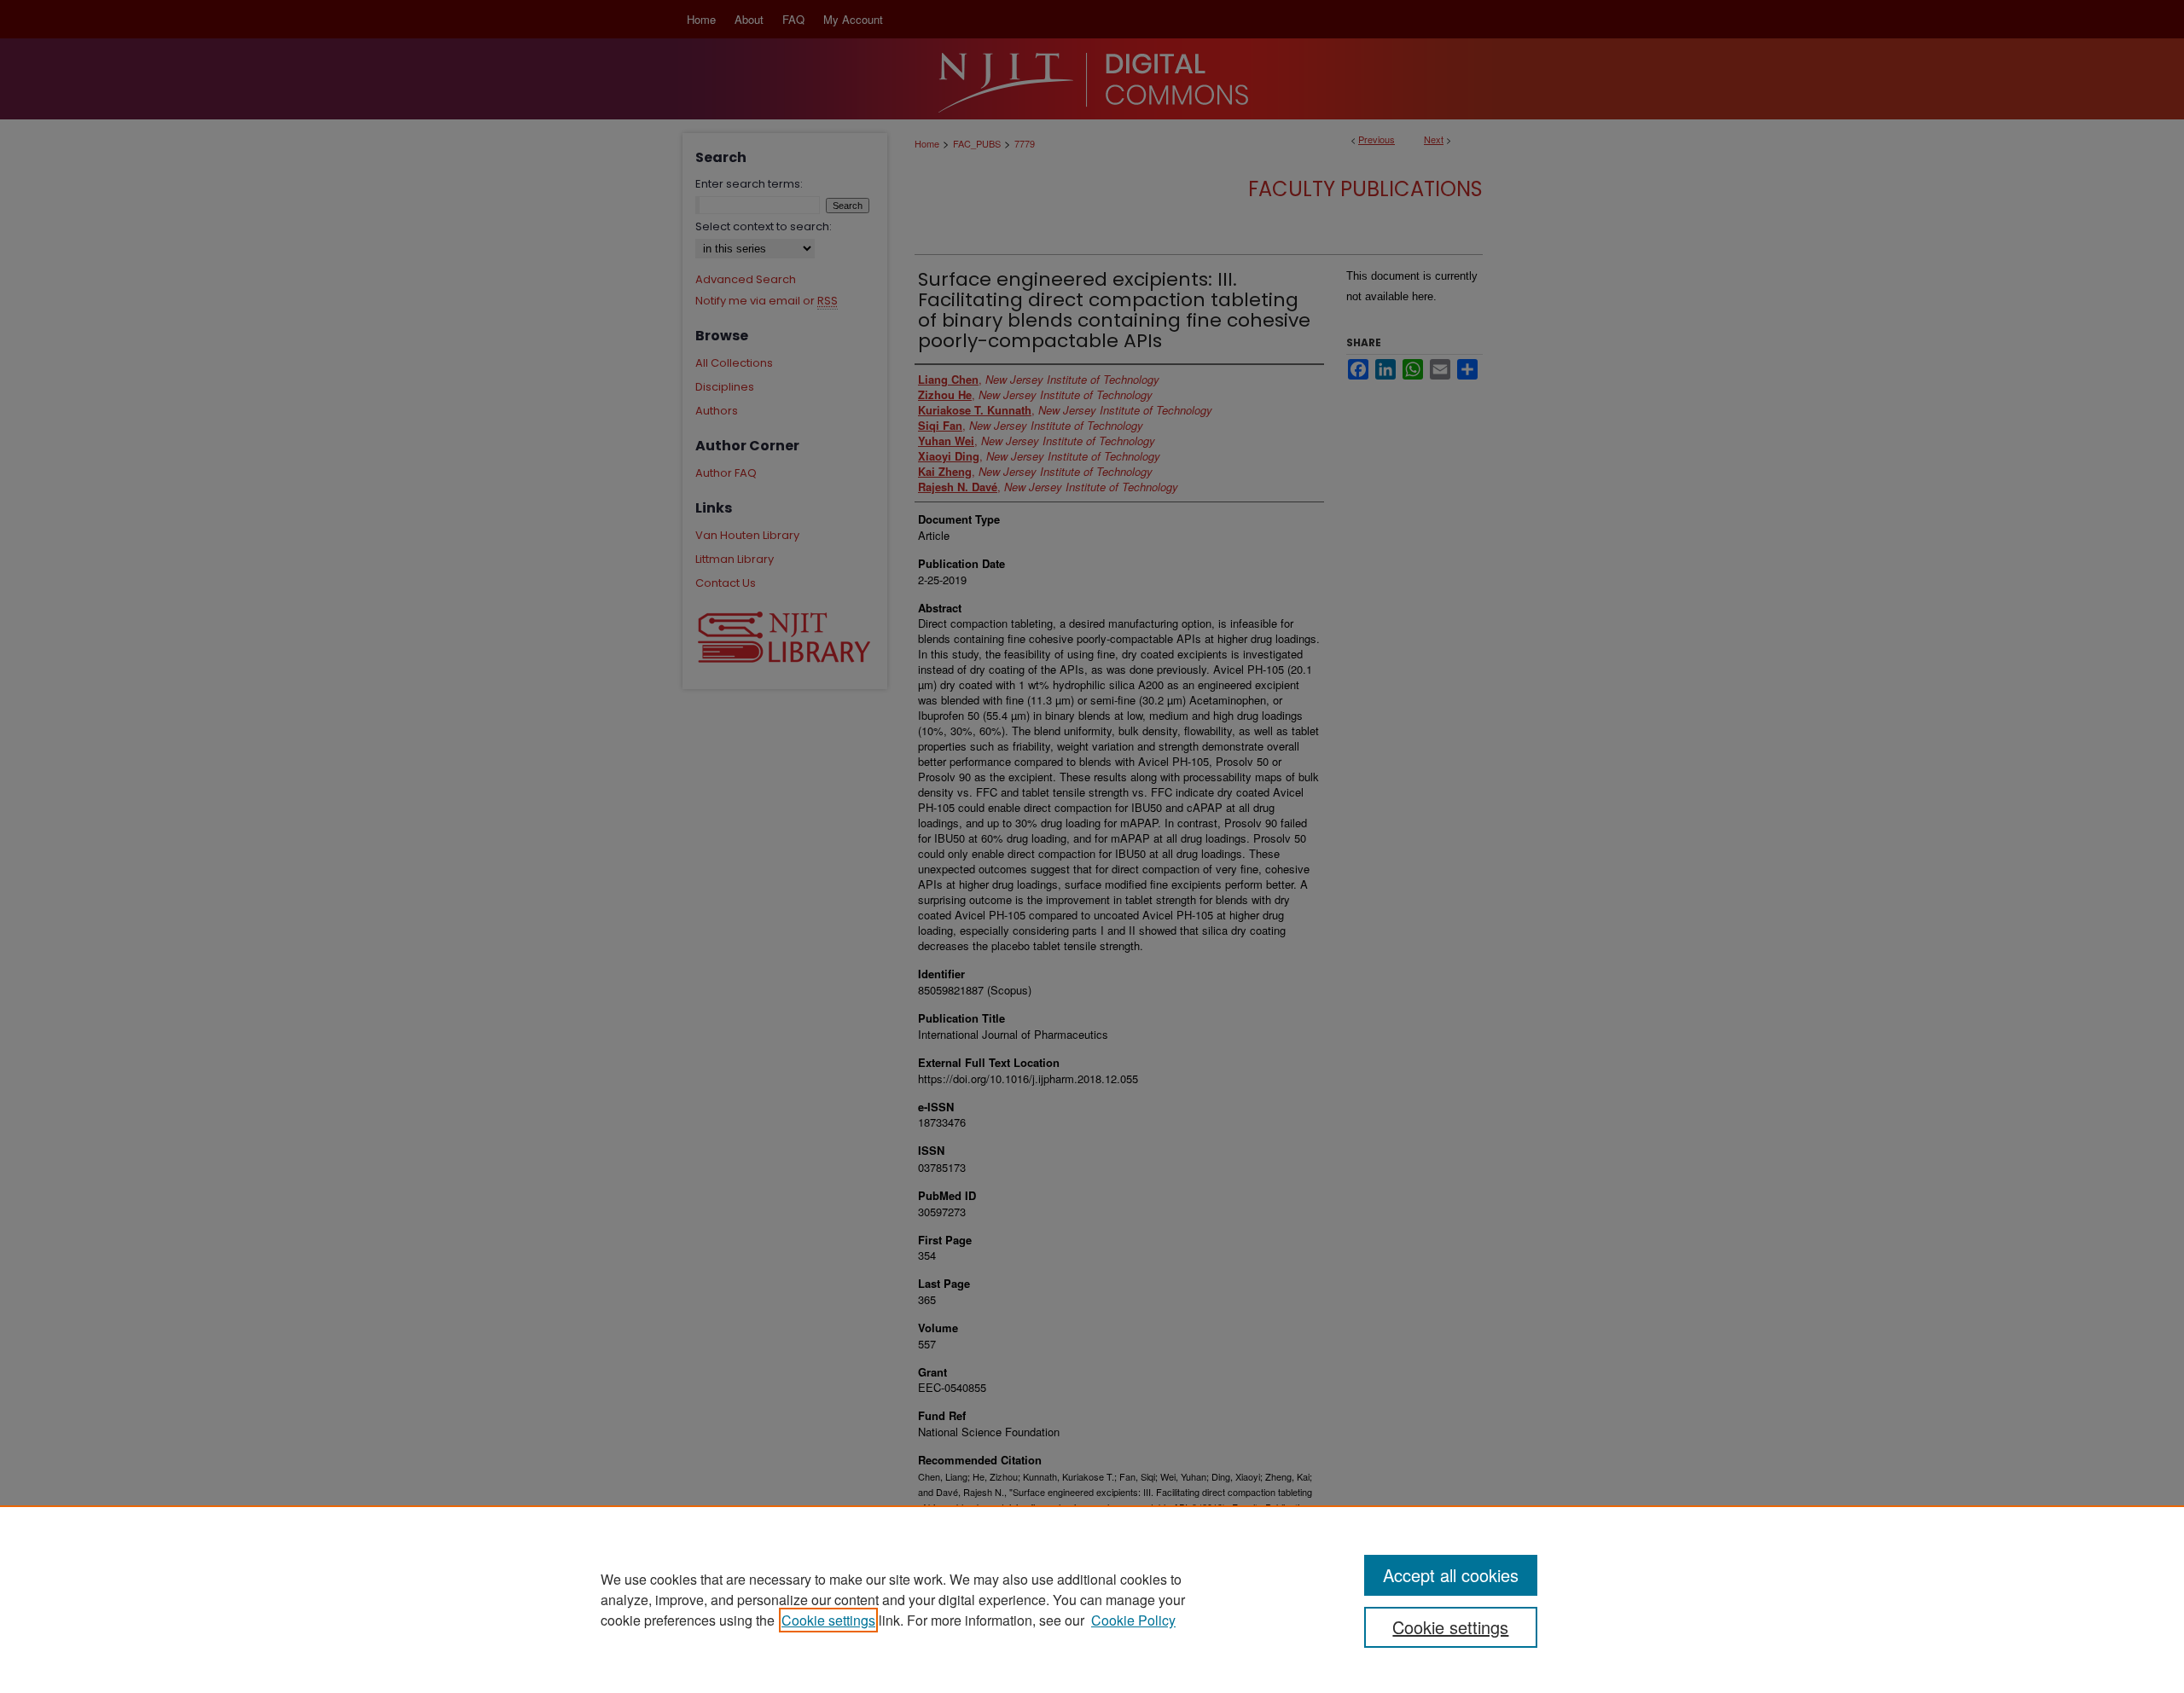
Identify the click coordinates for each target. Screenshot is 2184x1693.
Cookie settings (828, 1620)
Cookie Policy (1133, 1620)
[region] (1092, 1599)
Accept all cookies (1451, 1575)
